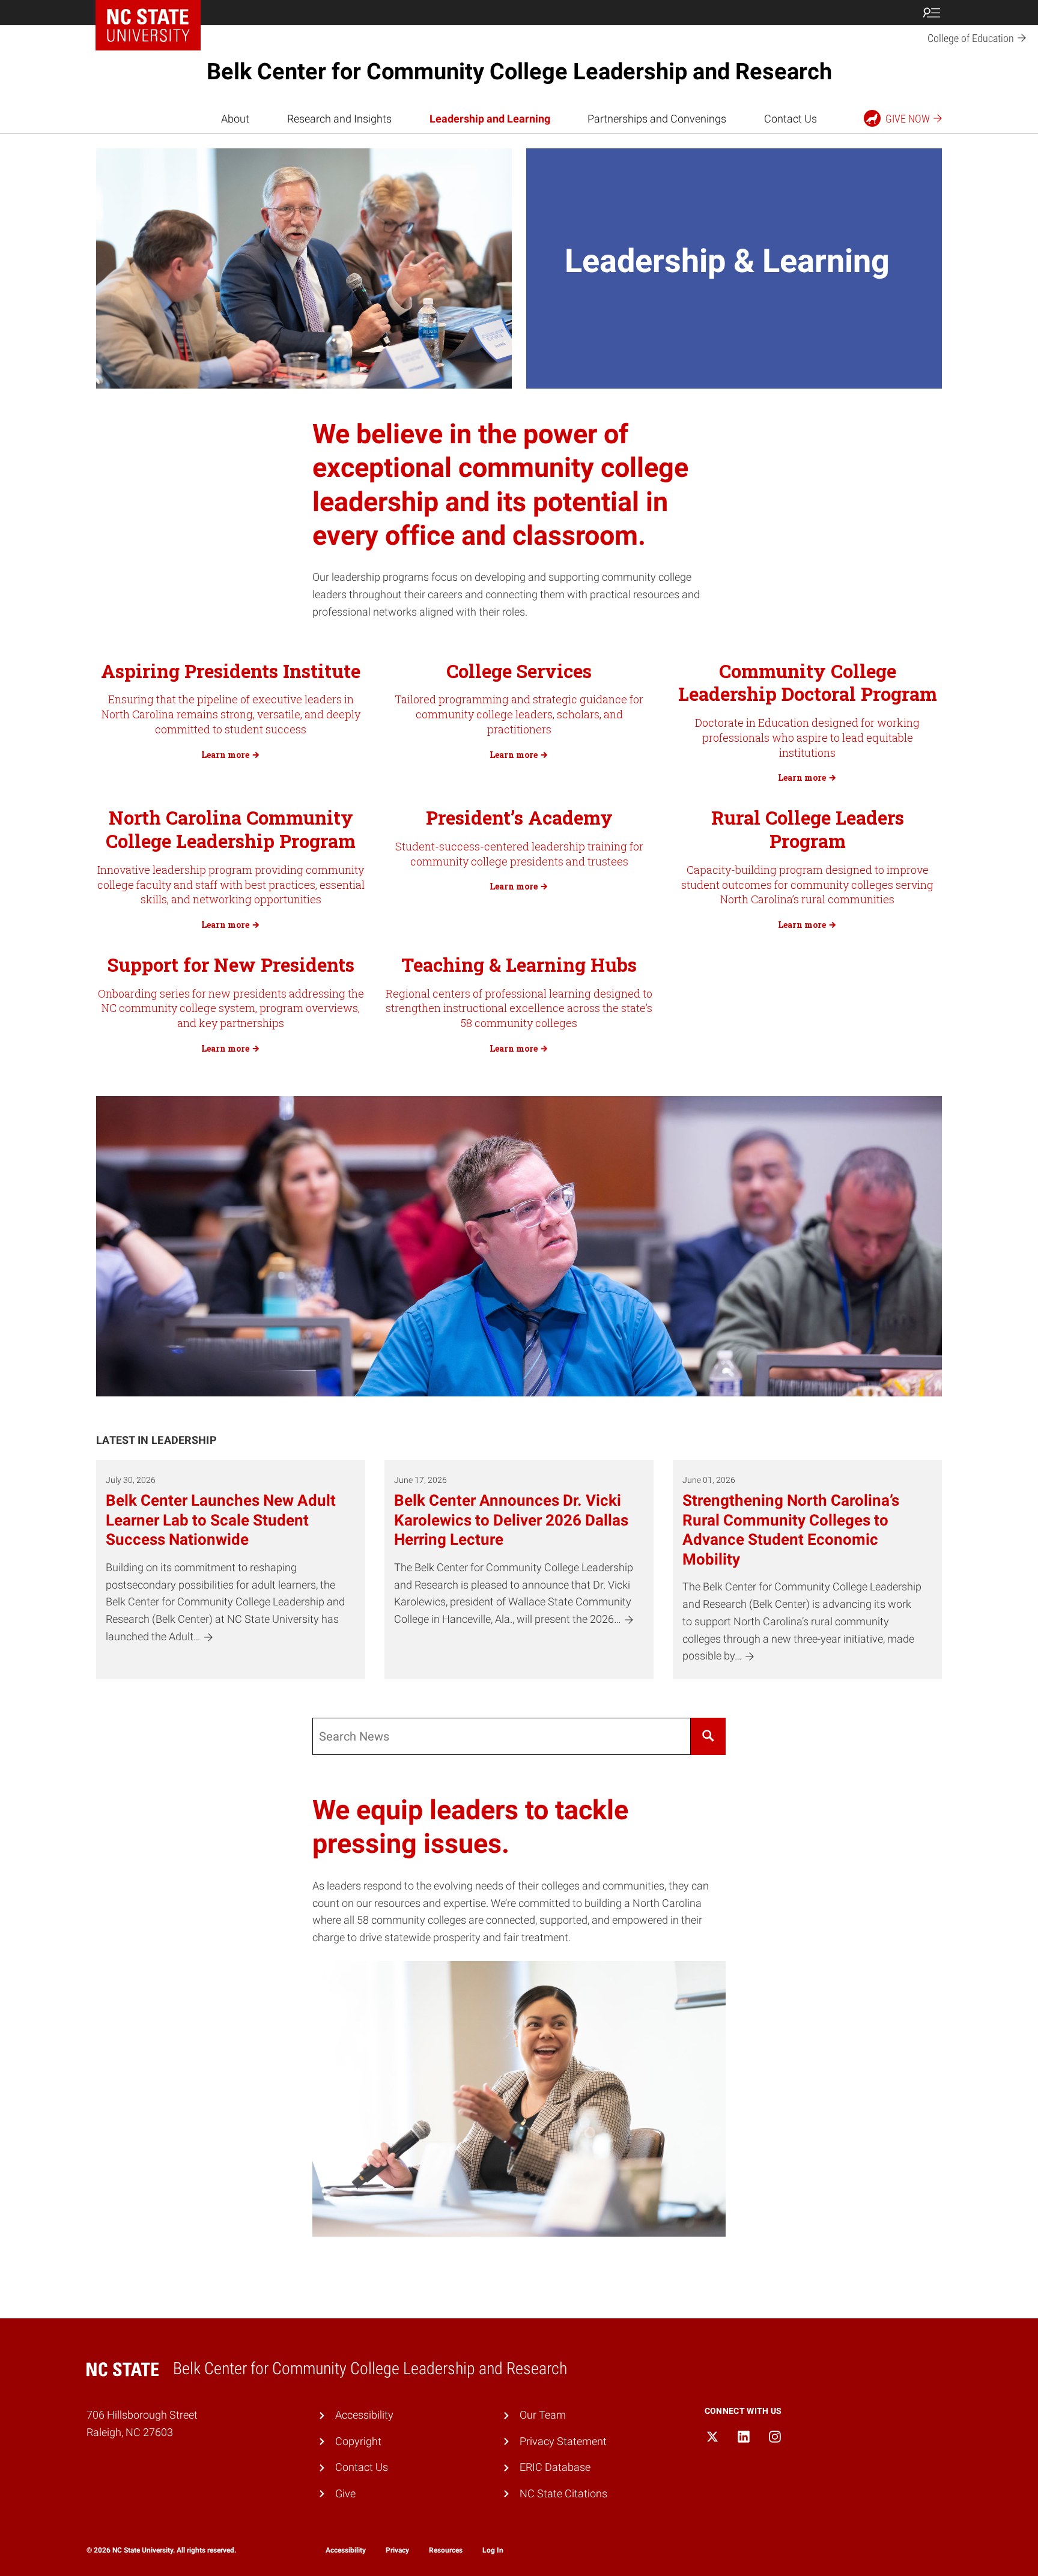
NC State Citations (563, 2493)
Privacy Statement (563, 2441)
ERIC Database (555, 2467)
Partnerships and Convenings (657, 119)
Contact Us (791, 119)
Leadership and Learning (490, 119)
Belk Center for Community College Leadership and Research (519, 71)
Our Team (543, 2415)
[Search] (708, 1736)
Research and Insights (339, 119)
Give (345, 2493)
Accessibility (364, 2415)
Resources (446, 2550)
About (235, 119)
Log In (493, 2550)
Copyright (358, 2441)
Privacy (397, 2550)
